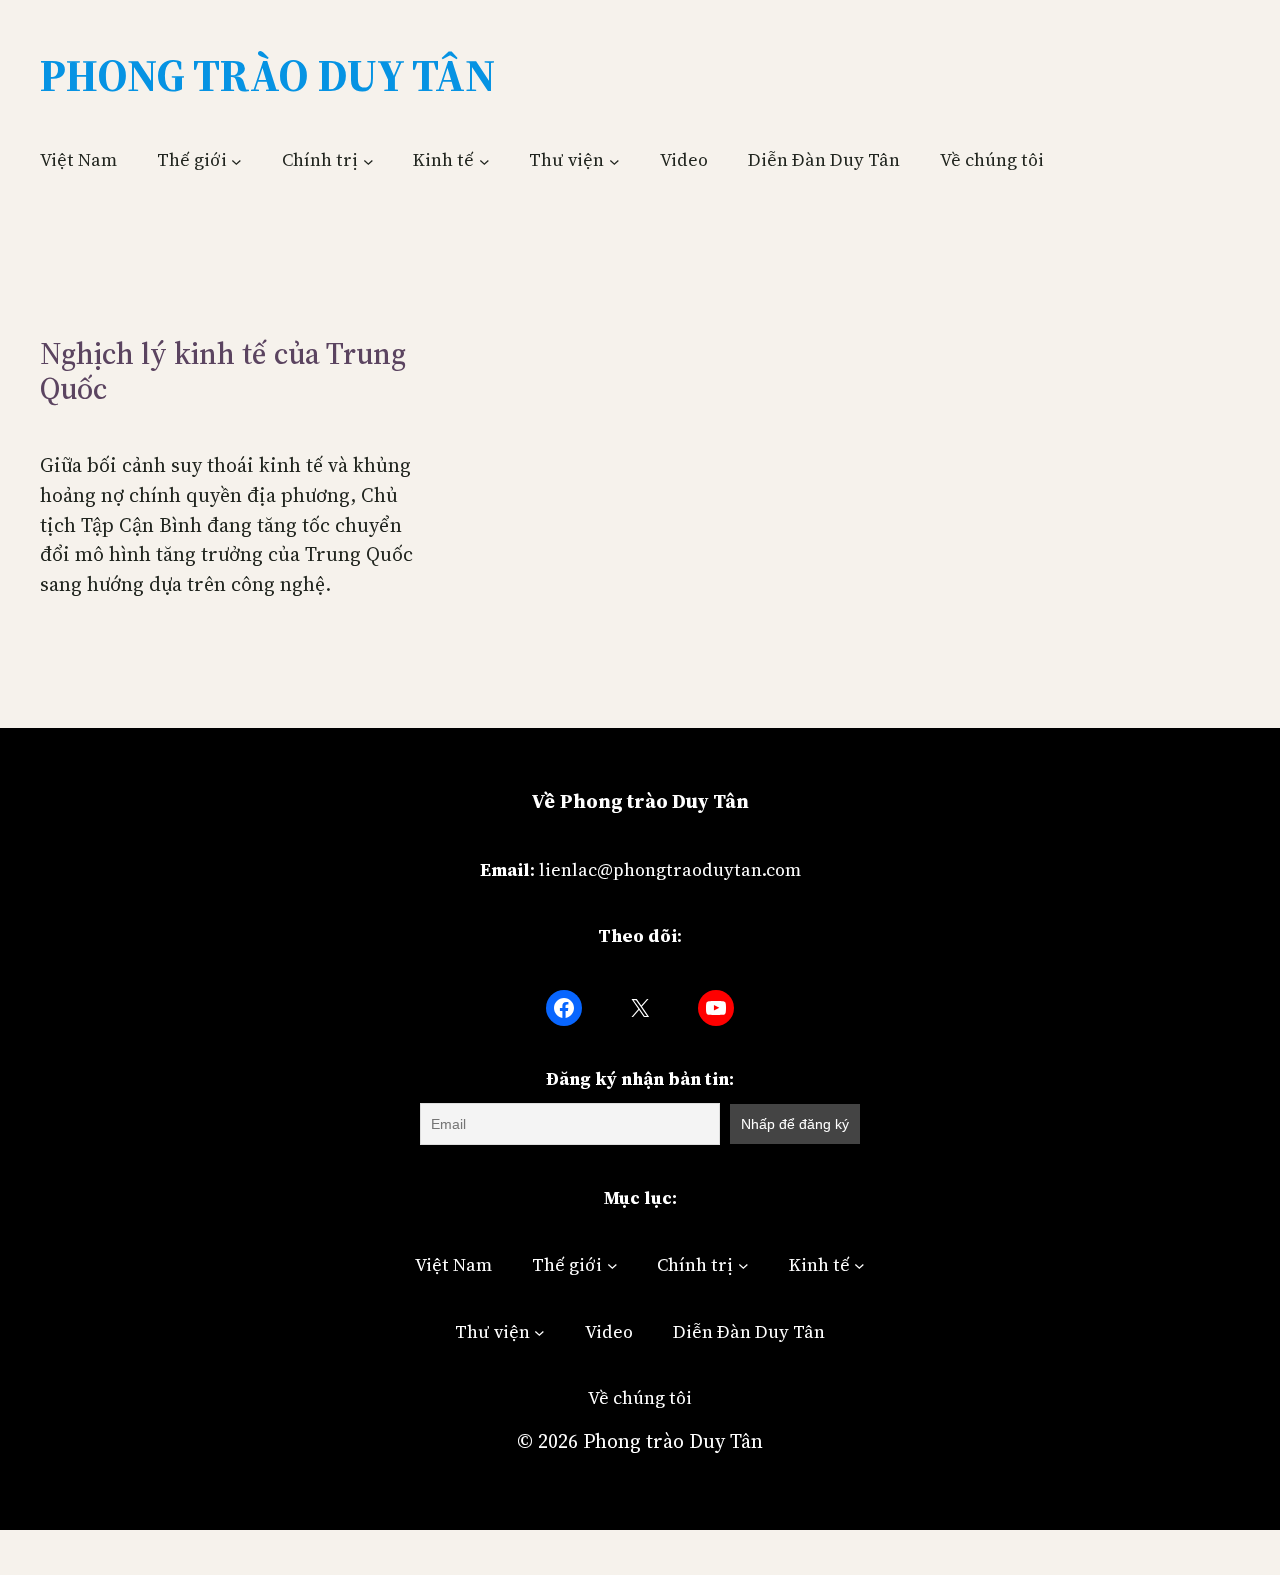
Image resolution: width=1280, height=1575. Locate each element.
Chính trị (320, 160)
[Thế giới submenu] (236, 160)
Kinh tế (443, 160)
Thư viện (566, 160)
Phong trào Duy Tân (673, 1441)
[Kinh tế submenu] (484, 160)
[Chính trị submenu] (368, 160)
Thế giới (192, 160)
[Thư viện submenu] (614, 160)
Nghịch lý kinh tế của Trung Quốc (223, 371)
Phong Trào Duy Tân (267, 75)
